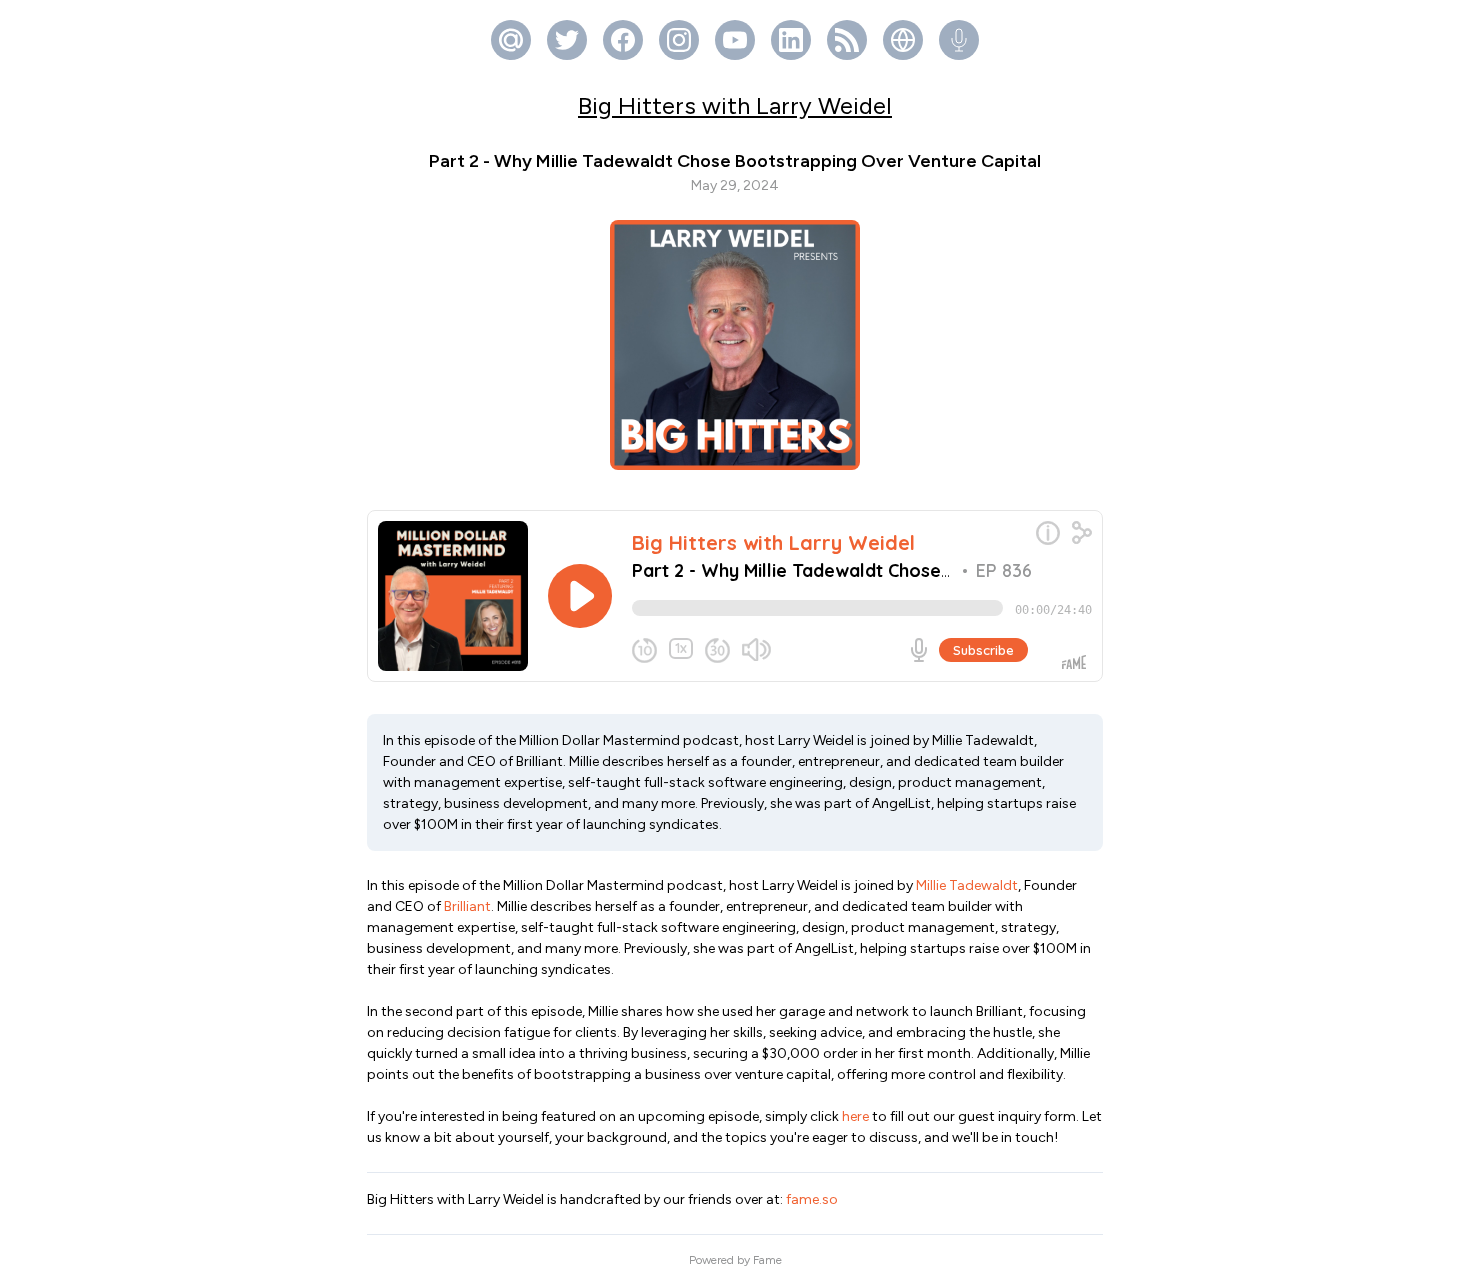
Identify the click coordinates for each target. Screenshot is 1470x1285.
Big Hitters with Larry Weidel (735, 105)
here (855, 1116)
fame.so (812, 1199)
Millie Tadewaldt (967, 885)
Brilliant (467, 906)
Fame (767, 1260)
